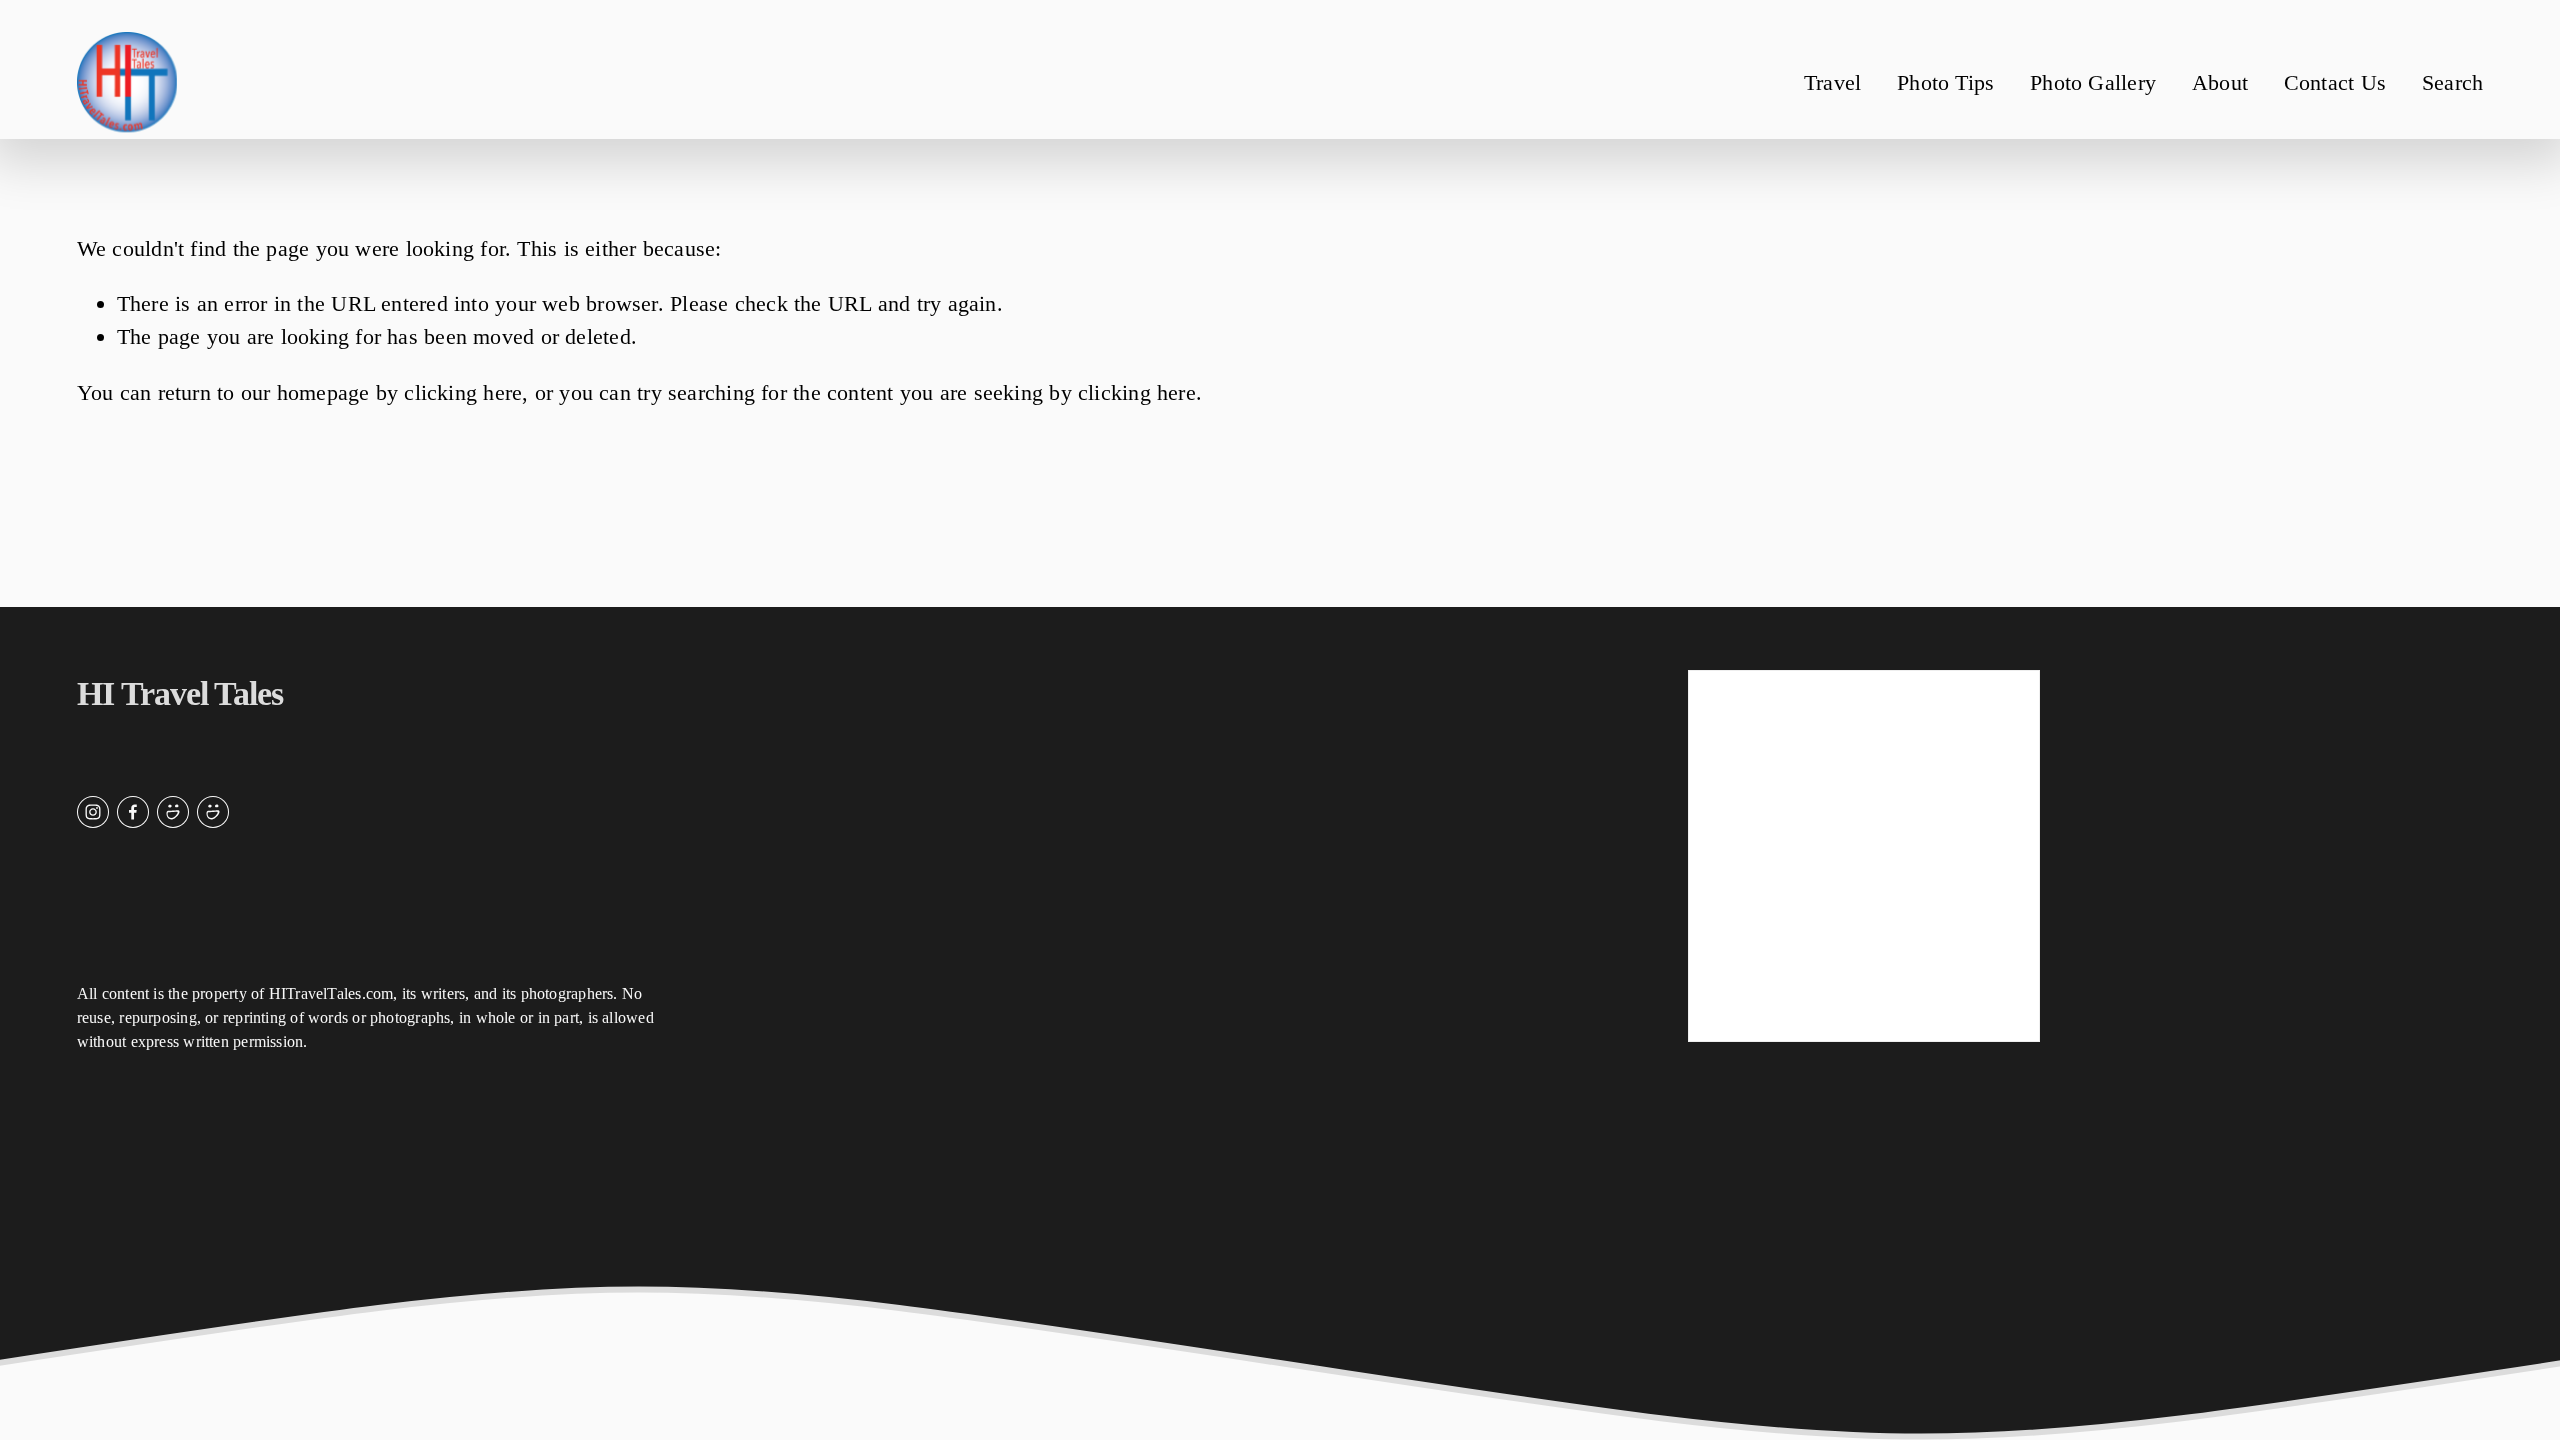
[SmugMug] (173, 812)
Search (2452, 82)
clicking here (463, 392)
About (2220, 82)
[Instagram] (93, 812)
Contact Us (2335, 82)
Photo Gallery (2093, 82)
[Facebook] (133, 812)
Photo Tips (1945, 82)
